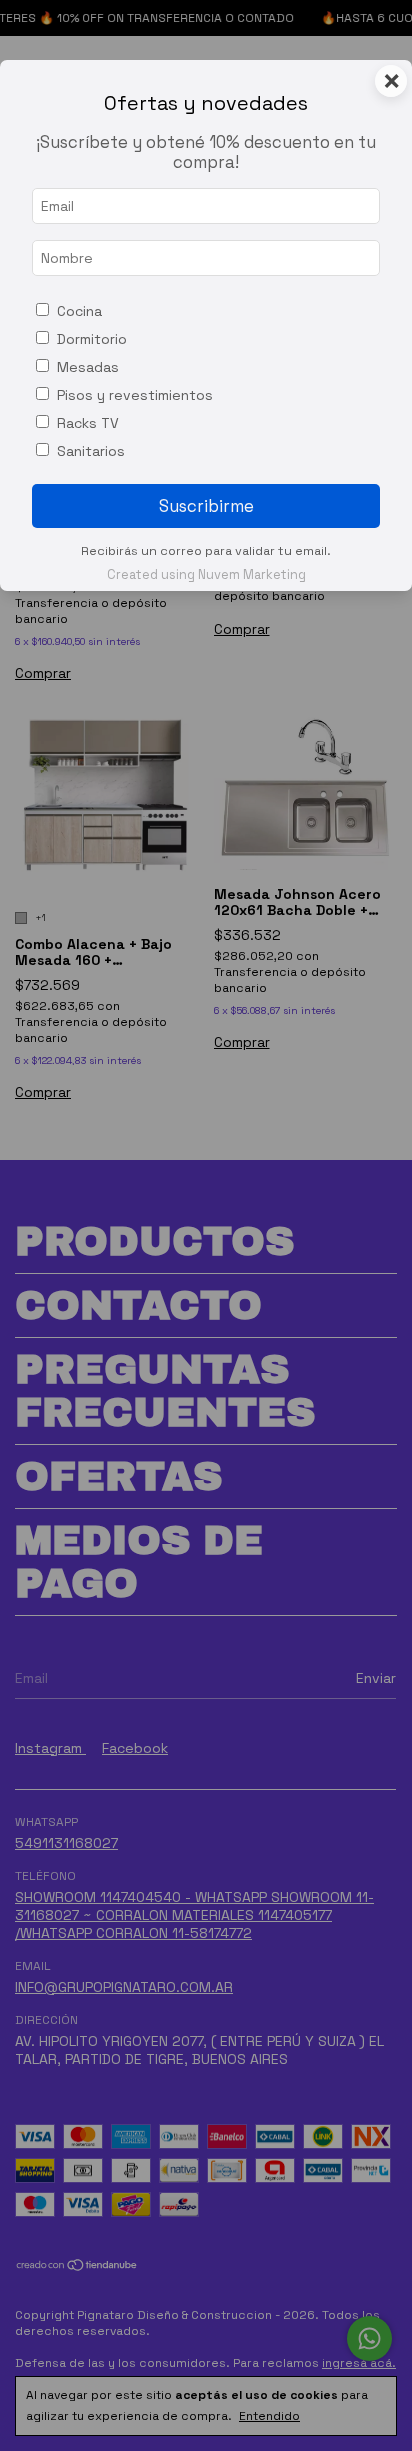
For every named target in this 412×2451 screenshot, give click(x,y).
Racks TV (88, 423)
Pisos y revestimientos (135, 395)
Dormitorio (92, 339)
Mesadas (88, 367)
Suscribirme (206, 506)
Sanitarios (91, 451)
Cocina (79, 311)
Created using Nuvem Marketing (206, 574)
